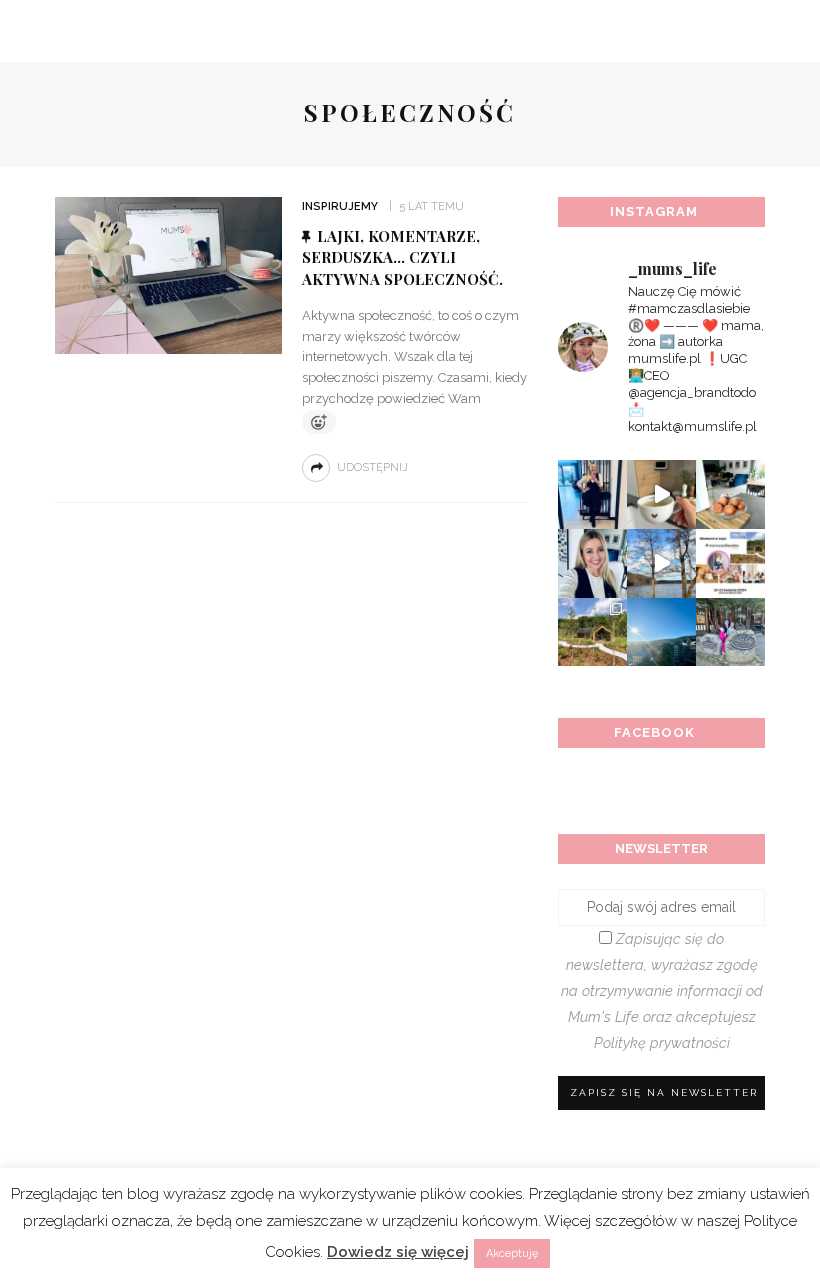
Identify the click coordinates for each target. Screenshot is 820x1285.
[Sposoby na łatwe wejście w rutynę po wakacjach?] (661, 632)
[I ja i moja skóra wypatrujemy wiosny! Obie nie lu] (661, 563)
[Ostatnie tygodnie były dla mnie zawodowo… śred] (592, 563)
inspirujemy (340, 206)
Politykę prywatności (662, 1042)
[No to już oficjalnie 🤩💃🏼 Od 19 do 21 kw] (592, 632)
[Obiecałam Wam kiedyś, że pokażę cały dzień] (661, 494)
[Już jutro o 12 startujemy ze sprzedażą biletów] (730, 563)
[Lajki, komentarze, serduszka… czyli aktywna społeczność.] (168, 274)
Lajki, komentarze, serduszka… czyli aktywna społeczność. (402, 258)
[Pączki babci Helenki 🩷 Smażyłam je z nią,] (730, 494)
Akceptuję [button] (512, 1253)
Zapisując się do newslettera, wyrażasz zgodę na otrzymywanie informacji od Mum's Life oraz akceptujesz (662, 990)
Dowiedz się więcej (398, 1252)
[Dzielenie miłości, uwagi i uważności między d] (730, 632)
